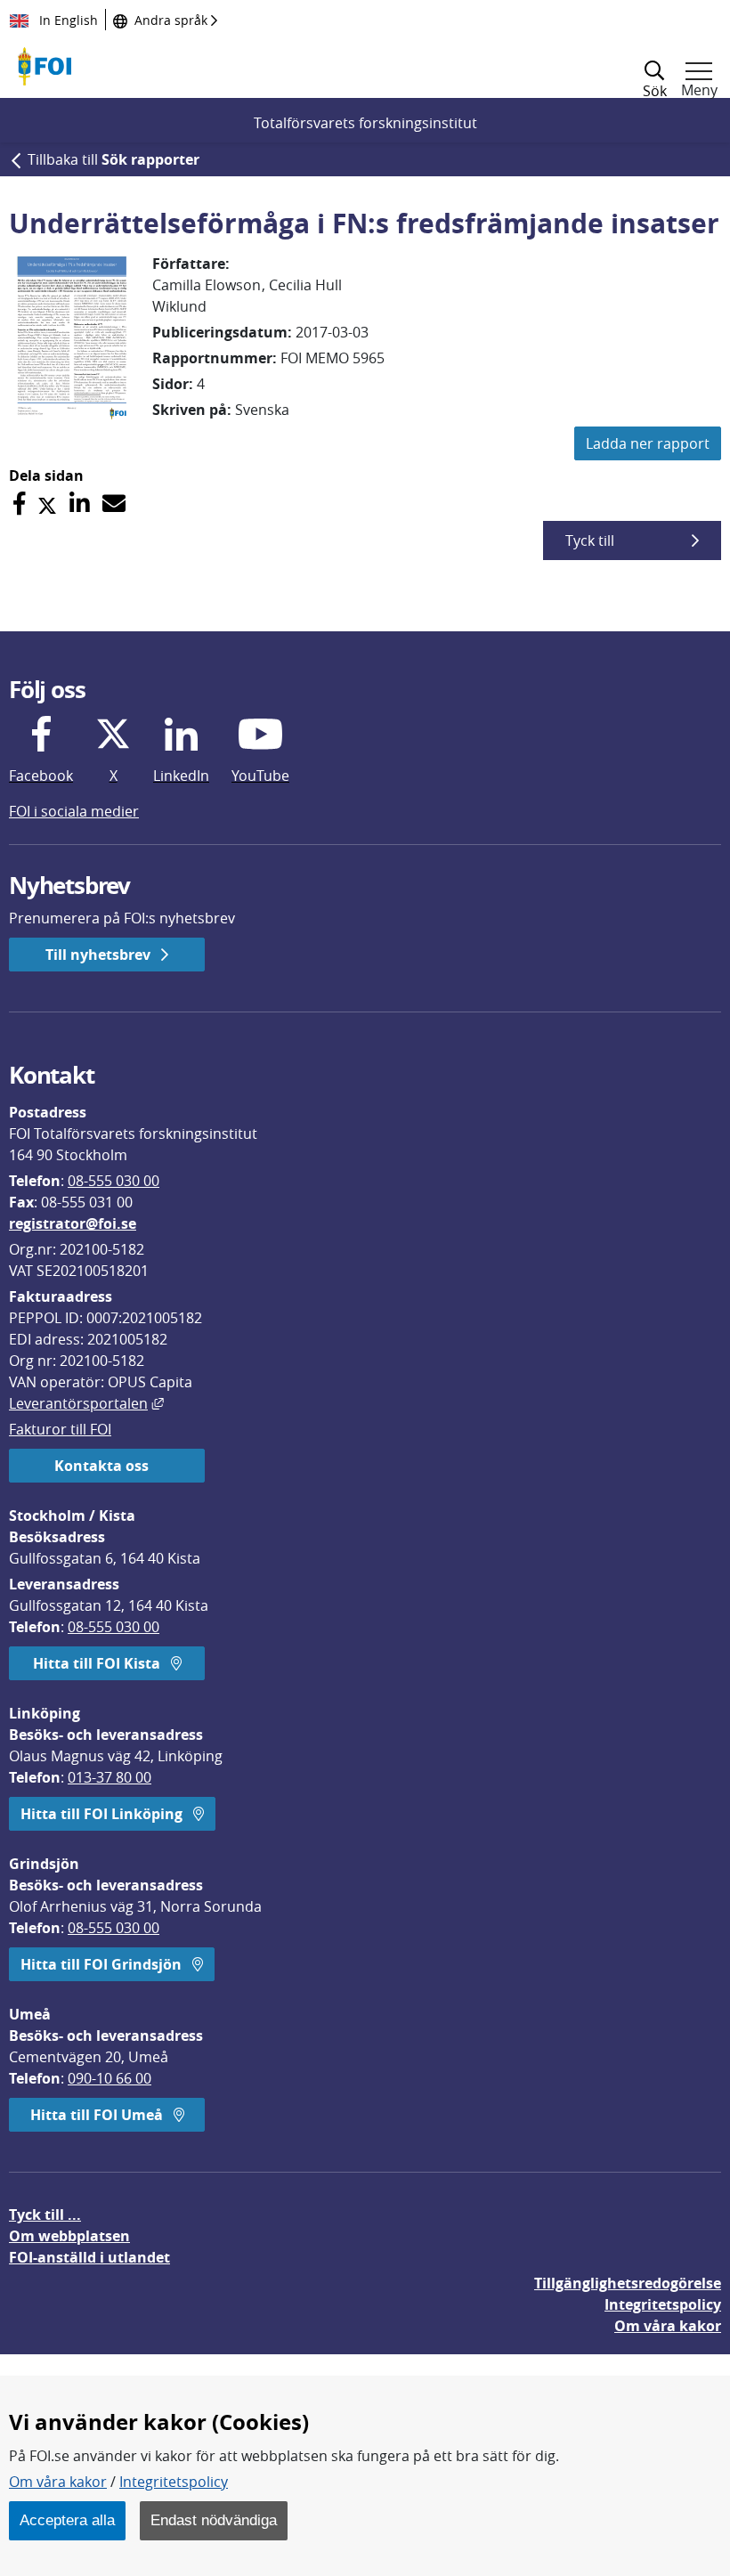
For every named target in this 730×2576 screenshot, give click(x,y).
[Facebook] (19, 504)
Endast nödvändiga (214, 2520)
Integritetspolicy (174, 2482)
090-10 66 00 (109, 2078)
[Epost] (114, 504)
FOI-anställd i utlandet (89, 2257)
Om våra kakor (58, 2482)
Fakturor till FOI (60, 1429)
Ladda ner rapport (648, 443)
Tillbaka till (114, 159)
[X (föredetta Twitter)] (47, 504)
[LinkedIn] (80, 504)
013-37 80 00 (109, 1777)
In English (67, 20)
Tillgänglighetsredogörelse (628, 2283)
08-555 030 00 (114, 1181)
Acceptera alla (67, 2520)
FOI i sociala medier (74, 811)
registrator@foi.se (73, 1223)
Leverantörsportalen (86, 1403)
